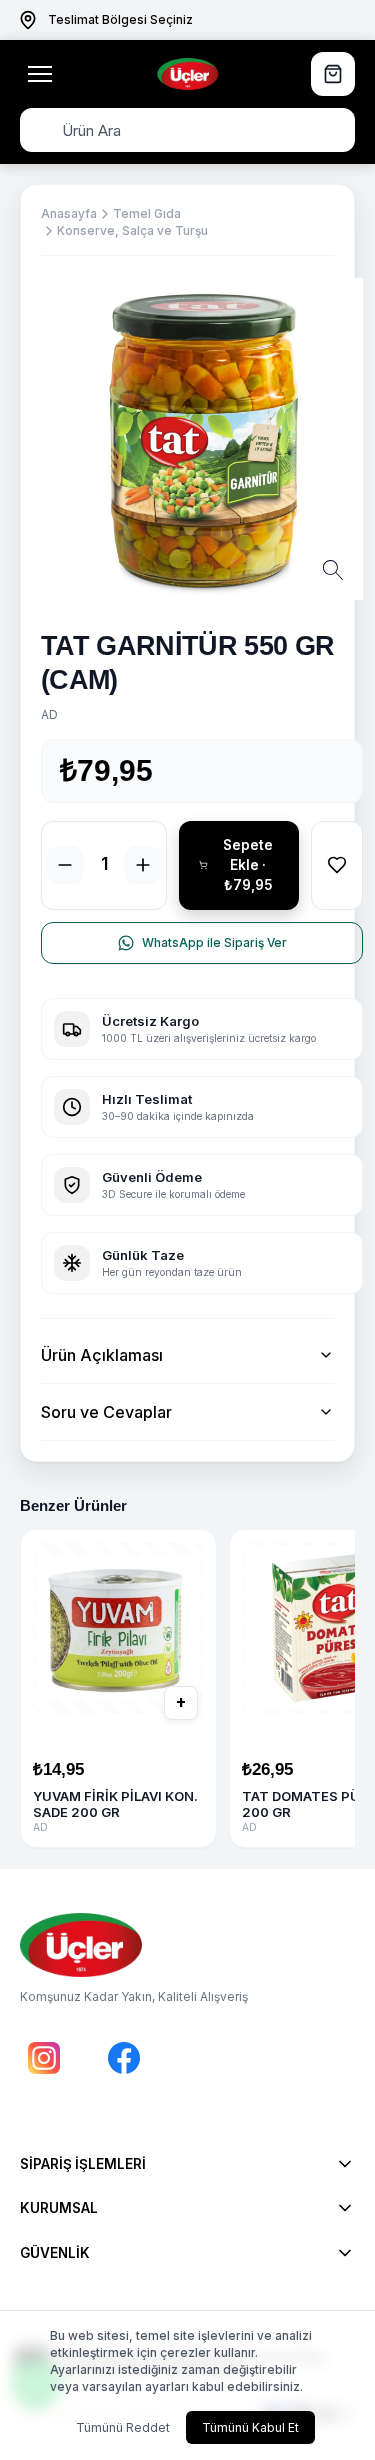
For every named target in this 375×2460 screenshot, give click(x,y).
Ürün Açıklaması (102, 1355)
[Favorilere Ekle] (337, 865)
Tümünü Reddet (123, 2427)
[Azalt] (65, 865)
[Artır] (143, 865)
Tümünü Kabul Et (250, 2427)
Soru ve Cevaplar (106, 1412)
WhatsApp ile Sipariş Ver (214, 942)
